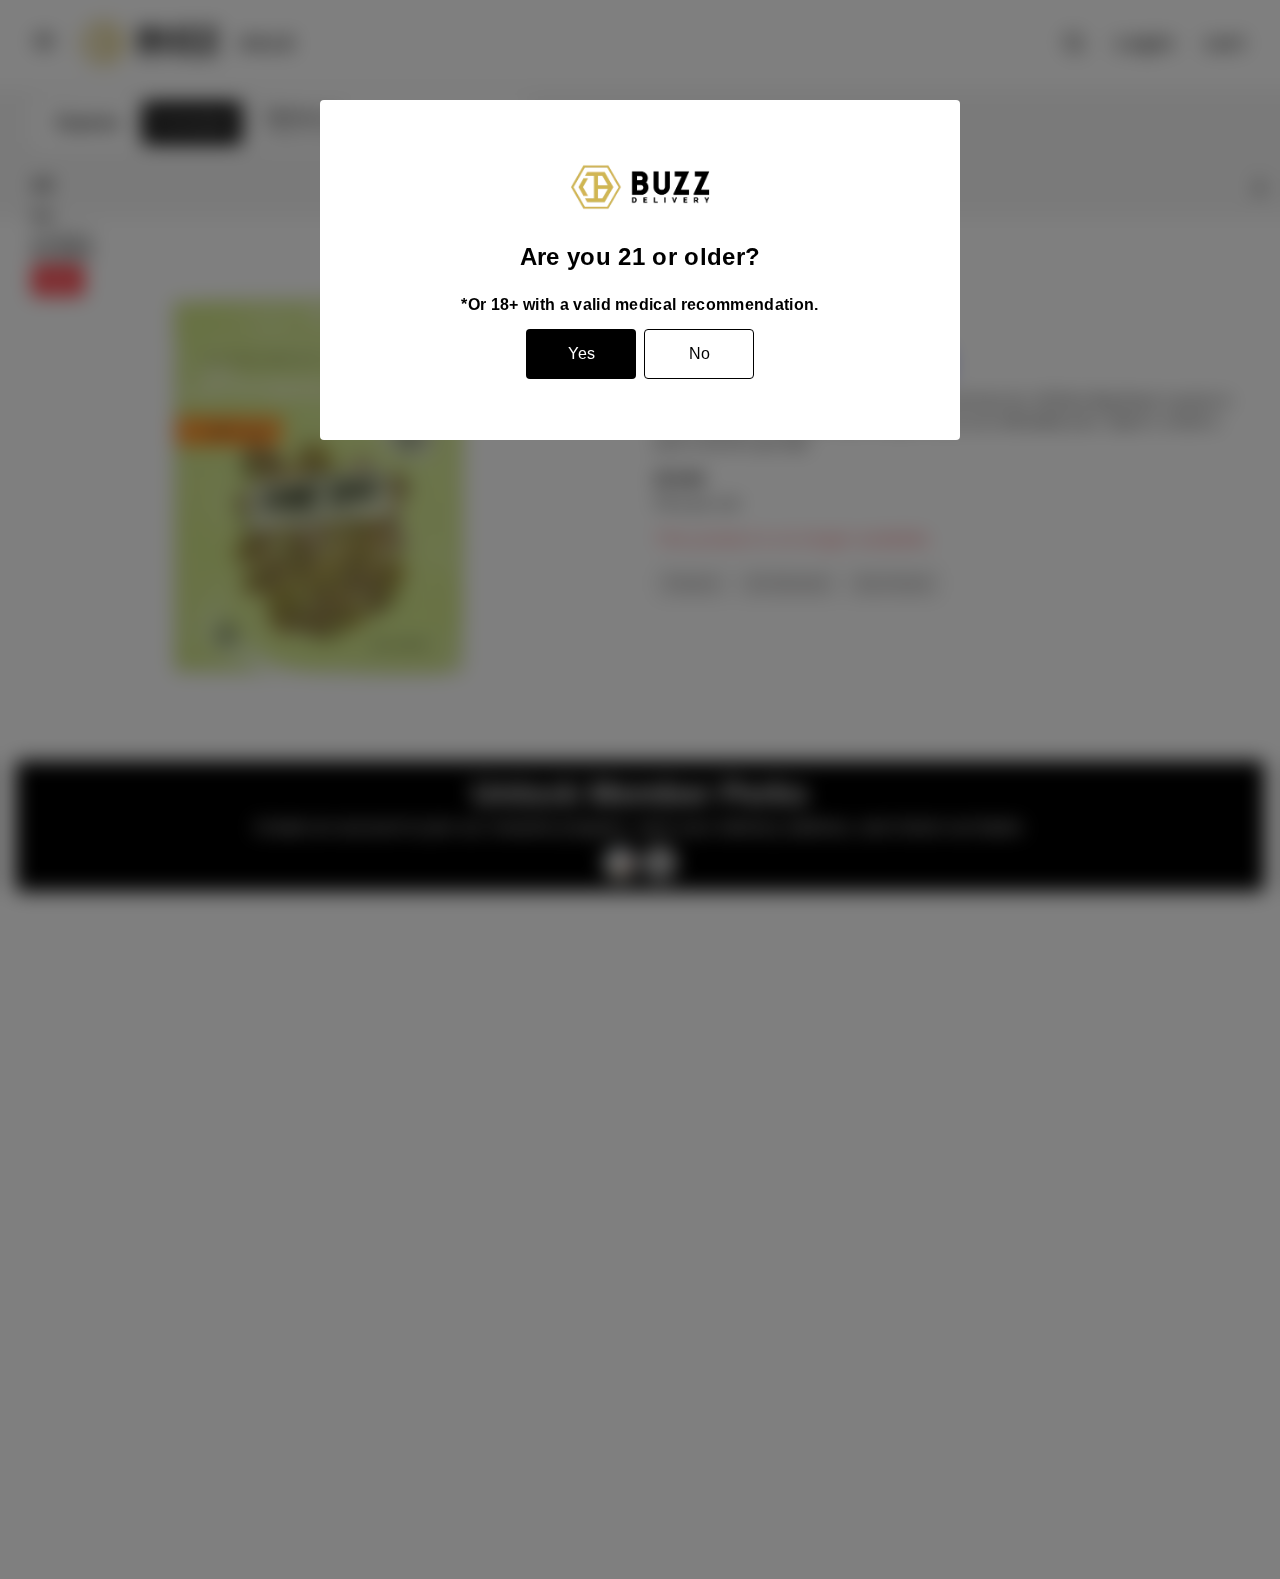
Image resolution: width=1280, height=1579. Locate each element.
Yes (581, 353)
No (699, 353)
